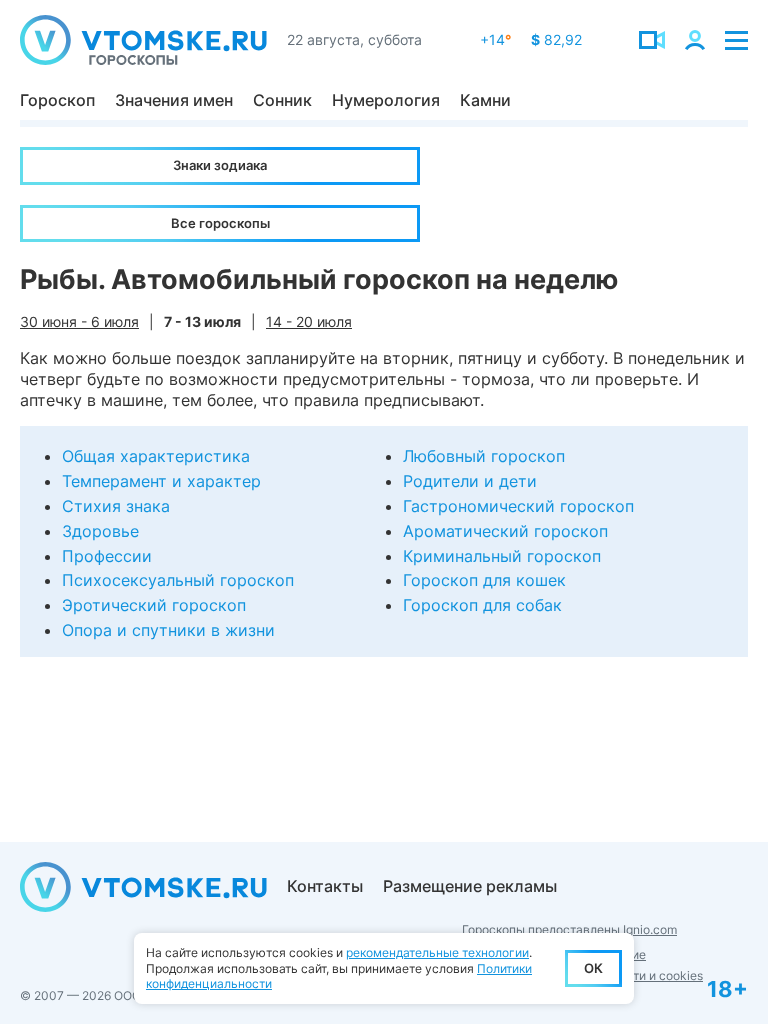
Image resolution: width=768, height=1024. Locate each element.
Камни (485, 100)
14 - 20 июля (309, 321)
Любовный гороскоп (484, 456)
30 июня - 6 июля (79, 321)
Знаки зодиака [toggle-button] (220, 165)
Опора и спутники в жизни (168, 630)
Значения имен (174, 100)
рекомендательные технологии (437, 952)
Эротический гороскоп (154, 605)
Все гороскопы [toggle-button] (220, 223)
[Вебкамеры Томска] (652, 40)
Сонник (282, 100)
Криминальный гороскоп (502, 556)
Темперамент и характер (161, 481)
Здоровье (100, 531)
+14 (495, 39)
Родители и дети (470, 481)
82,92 (556, 39)
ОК (593, 968)
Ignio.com (650, 929)
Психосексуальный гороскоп (178, 580)
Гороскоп (57, 100)
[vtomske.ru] (143, 40)
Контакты (325, 886)
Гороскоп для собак (482, 605)
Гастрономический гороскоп (518, 506)
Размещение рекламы (470, 886)
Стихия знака (116, 506)
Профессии (107, 556)
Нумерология (386, 100)
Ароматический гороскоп (505, 531)
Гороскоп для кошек (484, 580)
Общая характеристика (156, 456)
